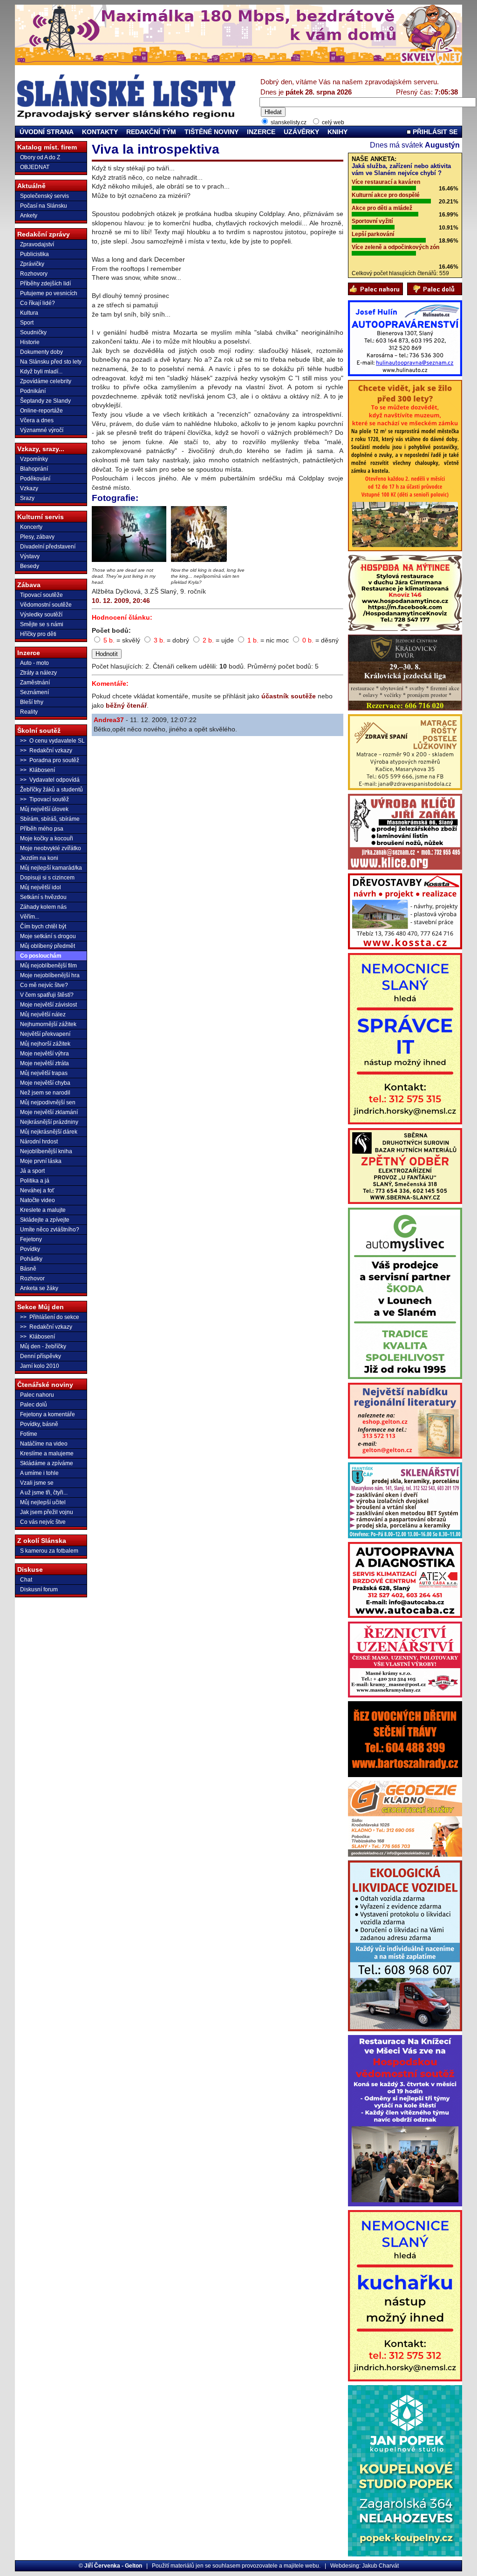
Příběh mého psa (42, 829)
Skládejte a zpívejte (45, 1220)
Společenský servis (44, 196)
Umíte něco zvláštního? (50, 1230)
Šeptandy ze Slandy (45, 401)
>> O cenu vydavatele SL (52, 741)
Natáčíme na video (44, 1444)
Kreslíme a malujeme (47, 1454)
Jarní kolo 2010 (40, 1366)
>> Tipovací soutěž (44, 799)
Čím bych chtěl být (43, 926)
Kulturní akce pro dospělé (386, 195)
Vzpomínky (34, 459)
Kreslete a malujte (43, 1210)
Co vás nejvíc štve (43, 1522)
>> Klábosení (37, 770)
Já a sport (32, 1171)
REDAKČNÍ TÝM (151, 132)
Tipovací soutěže (41, 595)
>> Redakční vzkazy (46, 750)
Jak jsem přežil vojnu (47, 1512)
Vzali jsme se (37, 1483)
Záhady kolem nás (43, 907)
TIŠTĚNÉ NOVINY (211, 132)
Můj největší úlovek (44, 809)
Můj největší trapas (44, 1073)
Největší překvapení (45, 1034)
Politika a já (35, 1181)
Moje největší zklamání (49, 1112)
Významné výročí (42, 430)
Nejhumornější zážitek (48, 1024)
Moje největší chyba (45, 1083)
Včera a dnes (37, 420)
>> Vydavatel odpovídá (50, 780)
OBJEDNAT (35, 167)
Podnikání (33, 391)
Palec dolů (34, 1405)
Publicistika (34, 254)
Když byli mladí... (41, 372)
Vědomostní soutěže (46, 605)
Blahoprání (34, 469)
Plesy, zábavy (37, 537)
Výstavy (30, 556)
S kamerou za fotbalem (49, 1551)
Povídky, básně (39, 1424)
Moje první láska (41, 1161)
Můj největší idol (41, 887)
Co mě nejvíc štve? (44, 985)
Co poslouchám (41, 956)
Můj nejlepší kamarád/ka (51, 868)
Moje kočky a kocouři (47, 838)
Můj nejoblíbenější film (48, 966)
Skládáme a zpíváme (47, 1463)
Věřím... (30, 917)
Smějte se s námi (42, 624)
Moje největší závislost (48, 1005)
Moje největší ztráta (44, 1063)
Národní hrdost (39, 1142)
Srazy (27, 498)
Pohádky (31, 1259)
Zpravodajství (37, 244)
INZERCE (261, 132)
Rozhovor (32, 1278)
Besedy (30, 566)
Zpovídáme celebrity (46, 381)
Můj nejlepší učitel (43, 1502)
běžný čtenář (126, 705)
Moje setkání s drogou (48, 936)
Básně (28, 1269)
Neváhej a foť (37, 1190)
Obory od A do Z (40, 157)
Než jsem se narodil (45, 1093)
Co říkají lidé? (37, 303)
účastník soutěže (289, 696)
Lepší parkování (373, 234)
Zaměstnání (35, 683)
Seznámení (34, 692)
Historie (30, 342)
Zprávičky (32, 264)
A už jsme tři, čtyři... (44, 1493)
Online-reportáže (41, 411)
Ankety (29, 216)
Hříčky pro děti (38, 634)
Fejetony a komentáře (48, 1414)
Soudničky (33, 332)
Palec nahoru (37, 1395)
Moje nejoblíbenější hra (50, 975)
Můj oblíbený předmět (48, 946)
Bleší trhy (32, 702)
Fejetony (31, 1239)
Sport (27, 323)
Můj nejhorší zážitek (45, 1044)
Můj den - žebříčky (43, 1346)
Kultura (29, 313)
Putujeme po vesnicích (49, 293)
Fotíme (29, 1434)
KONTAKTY (100, 132)
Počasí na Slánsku (44, 206)
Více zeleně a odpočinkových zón (395, 247)
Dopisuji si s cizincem (47, 878)
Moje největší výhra (44, 1054)
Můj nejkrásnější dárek (49, 1132)
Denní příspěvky (41, 1356)
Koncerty (31, 527)
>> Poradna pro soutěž (50, 760)
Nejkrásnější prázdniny (49, 1122)
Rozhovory (34, 274)
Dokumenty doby (41, 352)
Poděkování (35, 479)
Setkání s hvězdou (43, 897)
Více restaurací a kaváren (386, 182)
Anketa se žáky (39, 1288)
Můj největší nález (43, 1014)
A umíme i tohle (39, 1473)
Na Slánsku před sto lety (51, 362)
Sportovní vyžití (372, 221)
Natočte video (37, 1200)
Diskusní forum (39, 1589)
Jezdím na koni (39, 858)
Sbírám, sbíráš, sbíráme (50, 819)
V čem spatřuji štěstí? (47, 995)
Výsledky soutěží (41, 615)
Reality (29, 712)
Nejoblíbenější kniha (46, 1151)
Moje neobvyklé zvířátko (51, 848)
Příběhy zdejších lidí (45, 284)
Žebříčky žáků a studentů (51, 790)
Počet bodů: (111, 630)
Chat (26, 1580)
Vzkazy (29, 488)
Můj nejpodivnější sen (48, 1102)
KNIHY (337, 132)
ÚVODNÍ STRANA (47, 132)
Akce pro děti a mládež (382, 208)
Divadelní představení (48, 547)
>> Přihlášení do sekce (50, 1317)
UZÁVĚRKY (301, 132)
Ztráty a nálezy (38, 673)
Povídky (30, 1249)
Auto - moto (34, 663)
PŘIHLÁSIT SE (434, 132)
